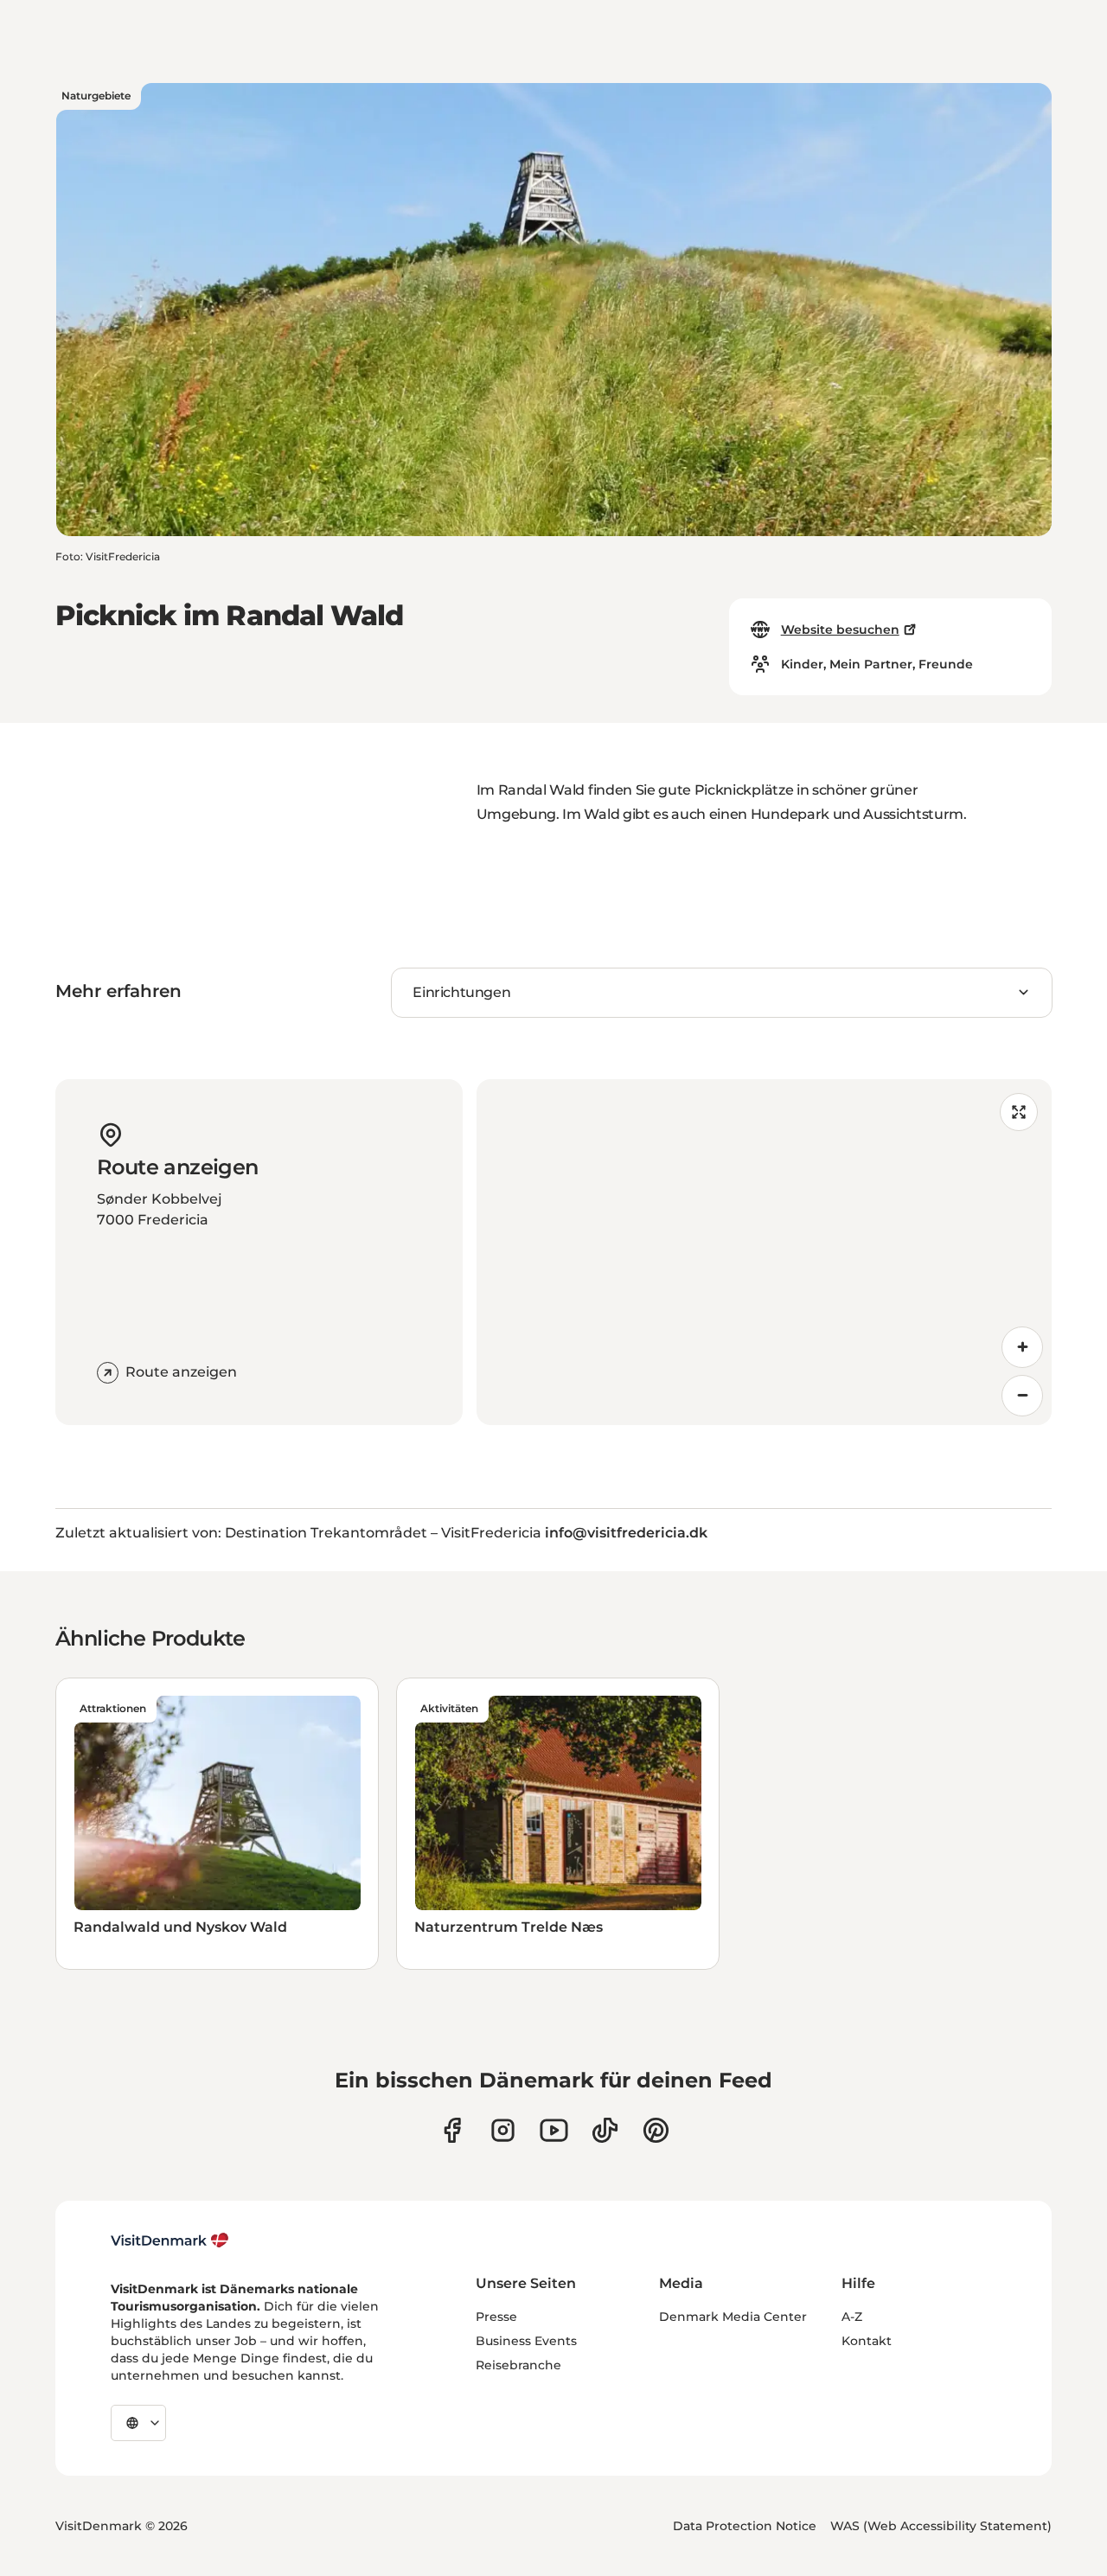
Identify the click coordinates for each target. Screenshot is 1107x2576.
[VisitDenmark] (170, 2240)
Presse (496, 2317)
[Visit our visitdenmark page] (554, 2130)
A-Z (852, 2317)
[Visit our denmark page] (452, 2130)
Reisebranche (518, 2365)
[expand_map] (1019, 1112)
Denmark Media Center (733, 2317)
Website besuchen (840, 630)
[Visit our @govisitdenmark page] (605, 2130)
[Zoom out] (1022, 1396)
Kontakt (867, 2341)
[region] (764, 1252)
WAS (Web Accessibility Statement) (941, 2526)
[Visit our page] (503, 2130)
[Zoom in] (1022, 1347)
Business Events (526, 2341)
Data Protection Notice (745, 2526)
